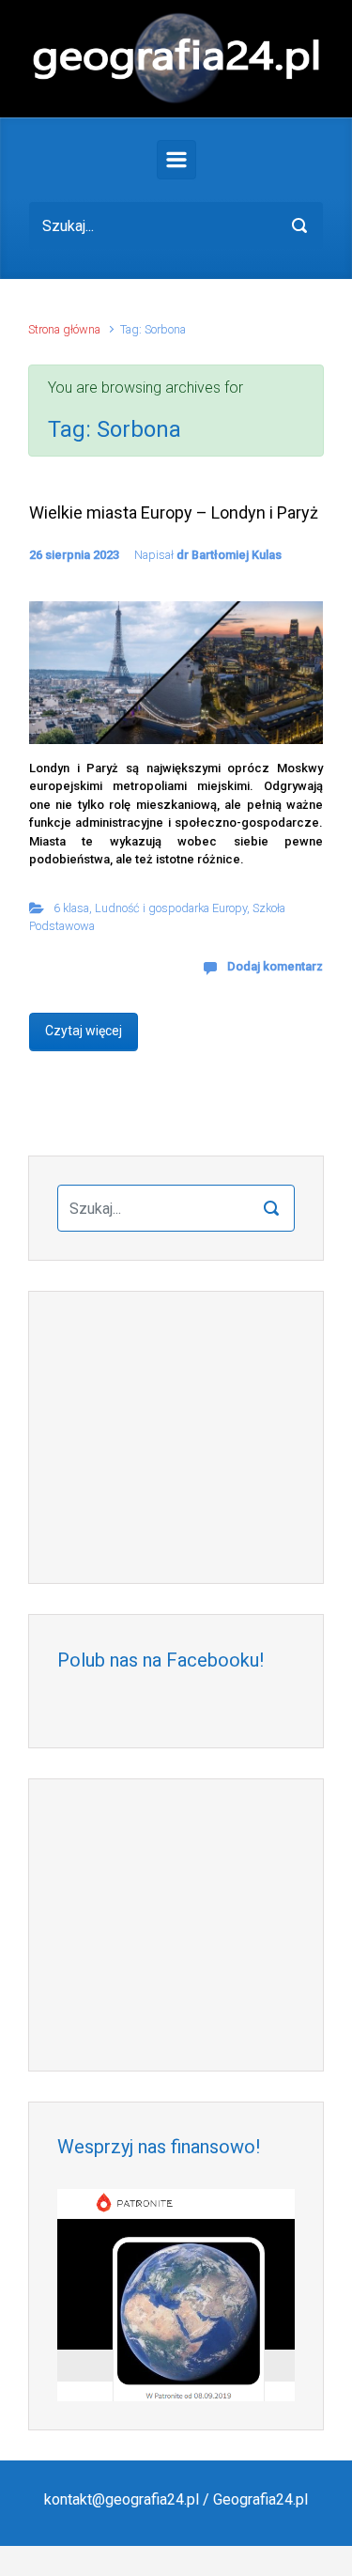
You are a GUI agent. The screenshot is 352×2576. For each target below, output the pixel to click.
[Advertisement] (176, 1437)
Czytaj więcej (84, 1031)
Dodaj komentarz (275, 966)
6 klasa (71, 908)
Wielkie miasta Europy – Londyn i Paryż (174, 512)
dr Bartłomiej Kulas (229, 555)
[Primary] (176, 160)
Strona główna (64, 329)
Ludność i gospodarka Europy (171, 908)
